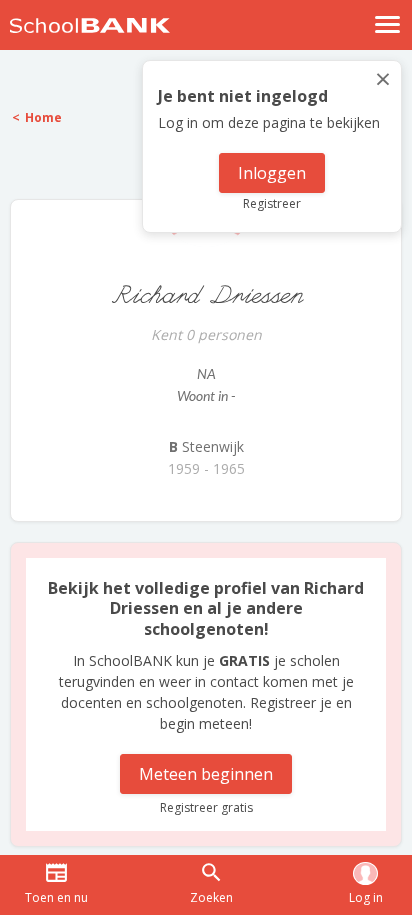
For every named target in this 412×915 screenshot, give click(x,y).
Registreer (272, 203)
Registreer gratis (206, 807)
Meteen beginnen (206, 774)
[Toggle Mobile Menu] (388, 24)
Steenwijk (206, 446)
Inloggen (272, 173)
